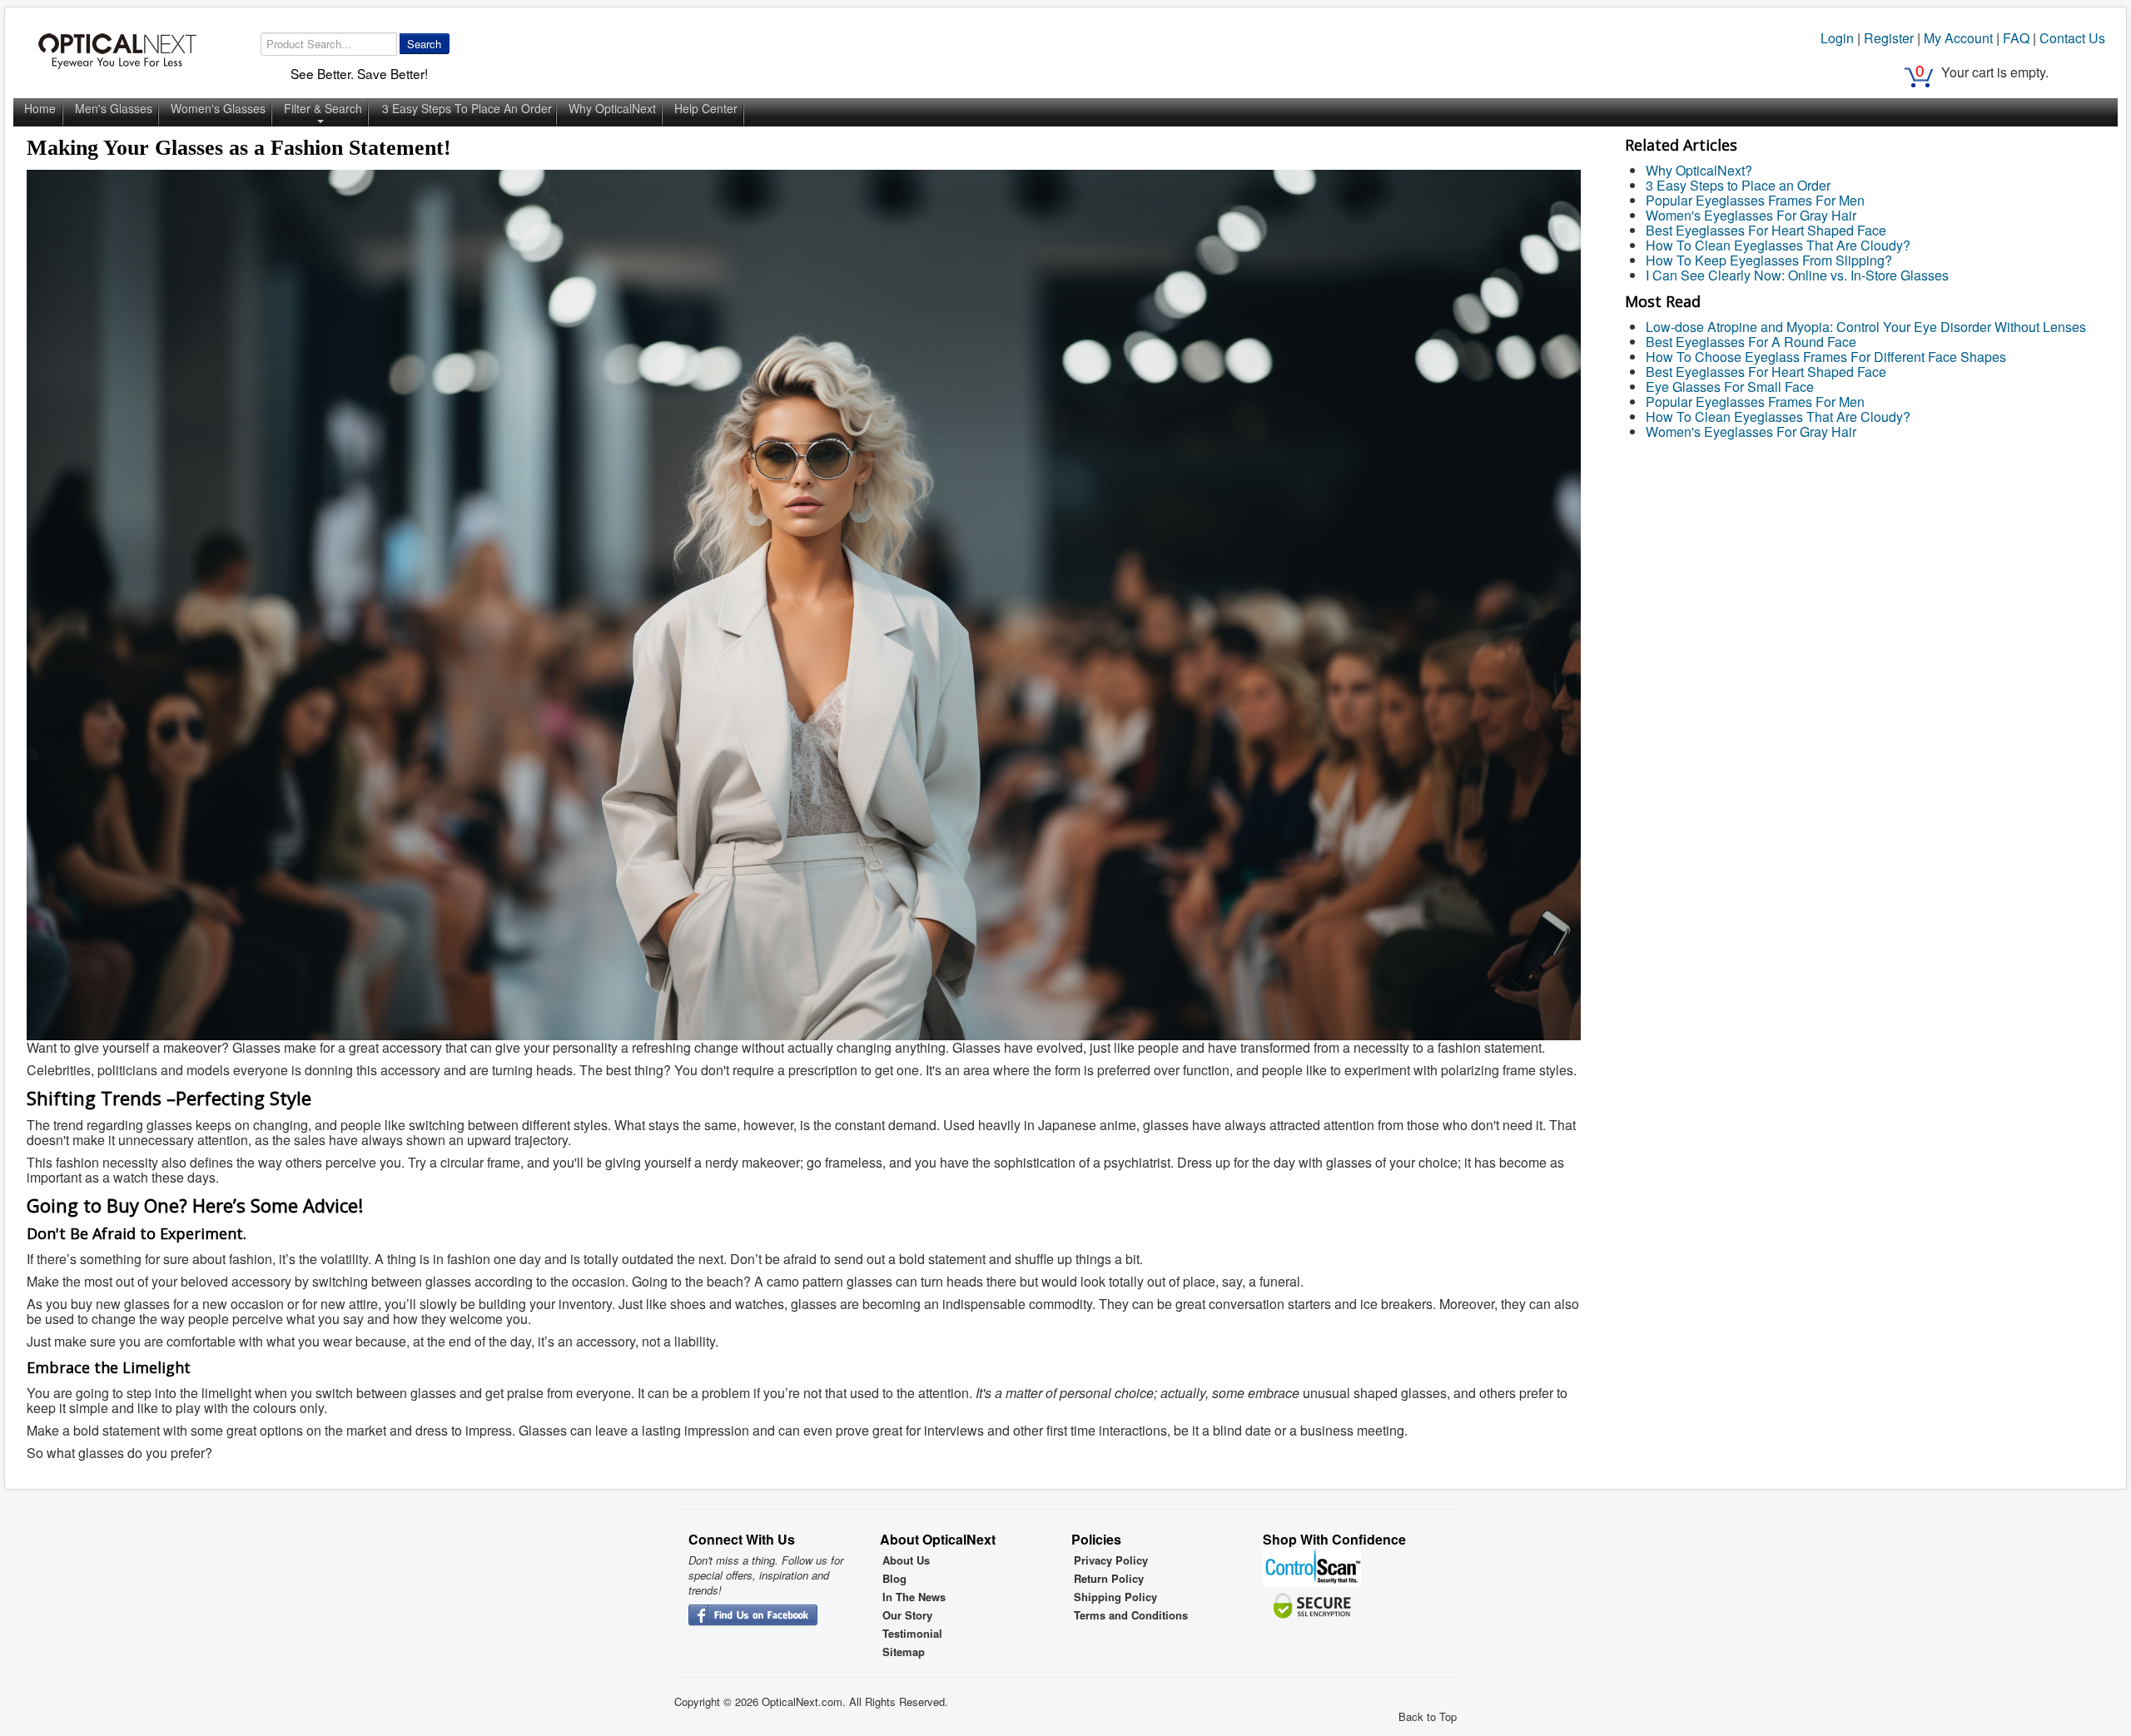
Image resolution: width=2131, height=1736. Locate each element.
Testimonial (912, 1634)
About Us (906, 1560)
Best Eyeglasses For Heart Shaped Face (1766, 230)
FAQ (2016, 38)
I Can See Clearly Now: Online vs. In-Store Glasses (1797, 275)
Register (1889, 38)
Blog (894, 1579)
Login (1837, 38)
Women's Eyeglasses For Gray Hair (1751, 215)
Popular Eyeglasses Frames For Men (1755, 200)
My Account (1958, 38)
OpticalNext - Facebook (753, 1616)
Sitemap (904, 1652)
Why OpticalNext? (1699, 170)
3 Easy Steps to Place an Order (1738, 185)
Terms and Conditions (1131, 1615)
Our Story (907, 1615)
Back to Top (1428, 1716)
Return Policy (1109, 1579)
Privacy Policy (1111, 1560)
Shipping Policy (1115, 1597)
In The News (914, 1597)
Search (424, 44)
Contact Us (2072, 38)
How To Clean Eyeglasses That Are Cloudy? (1778, 245)
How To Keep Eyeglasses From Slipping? (1769, 260)
